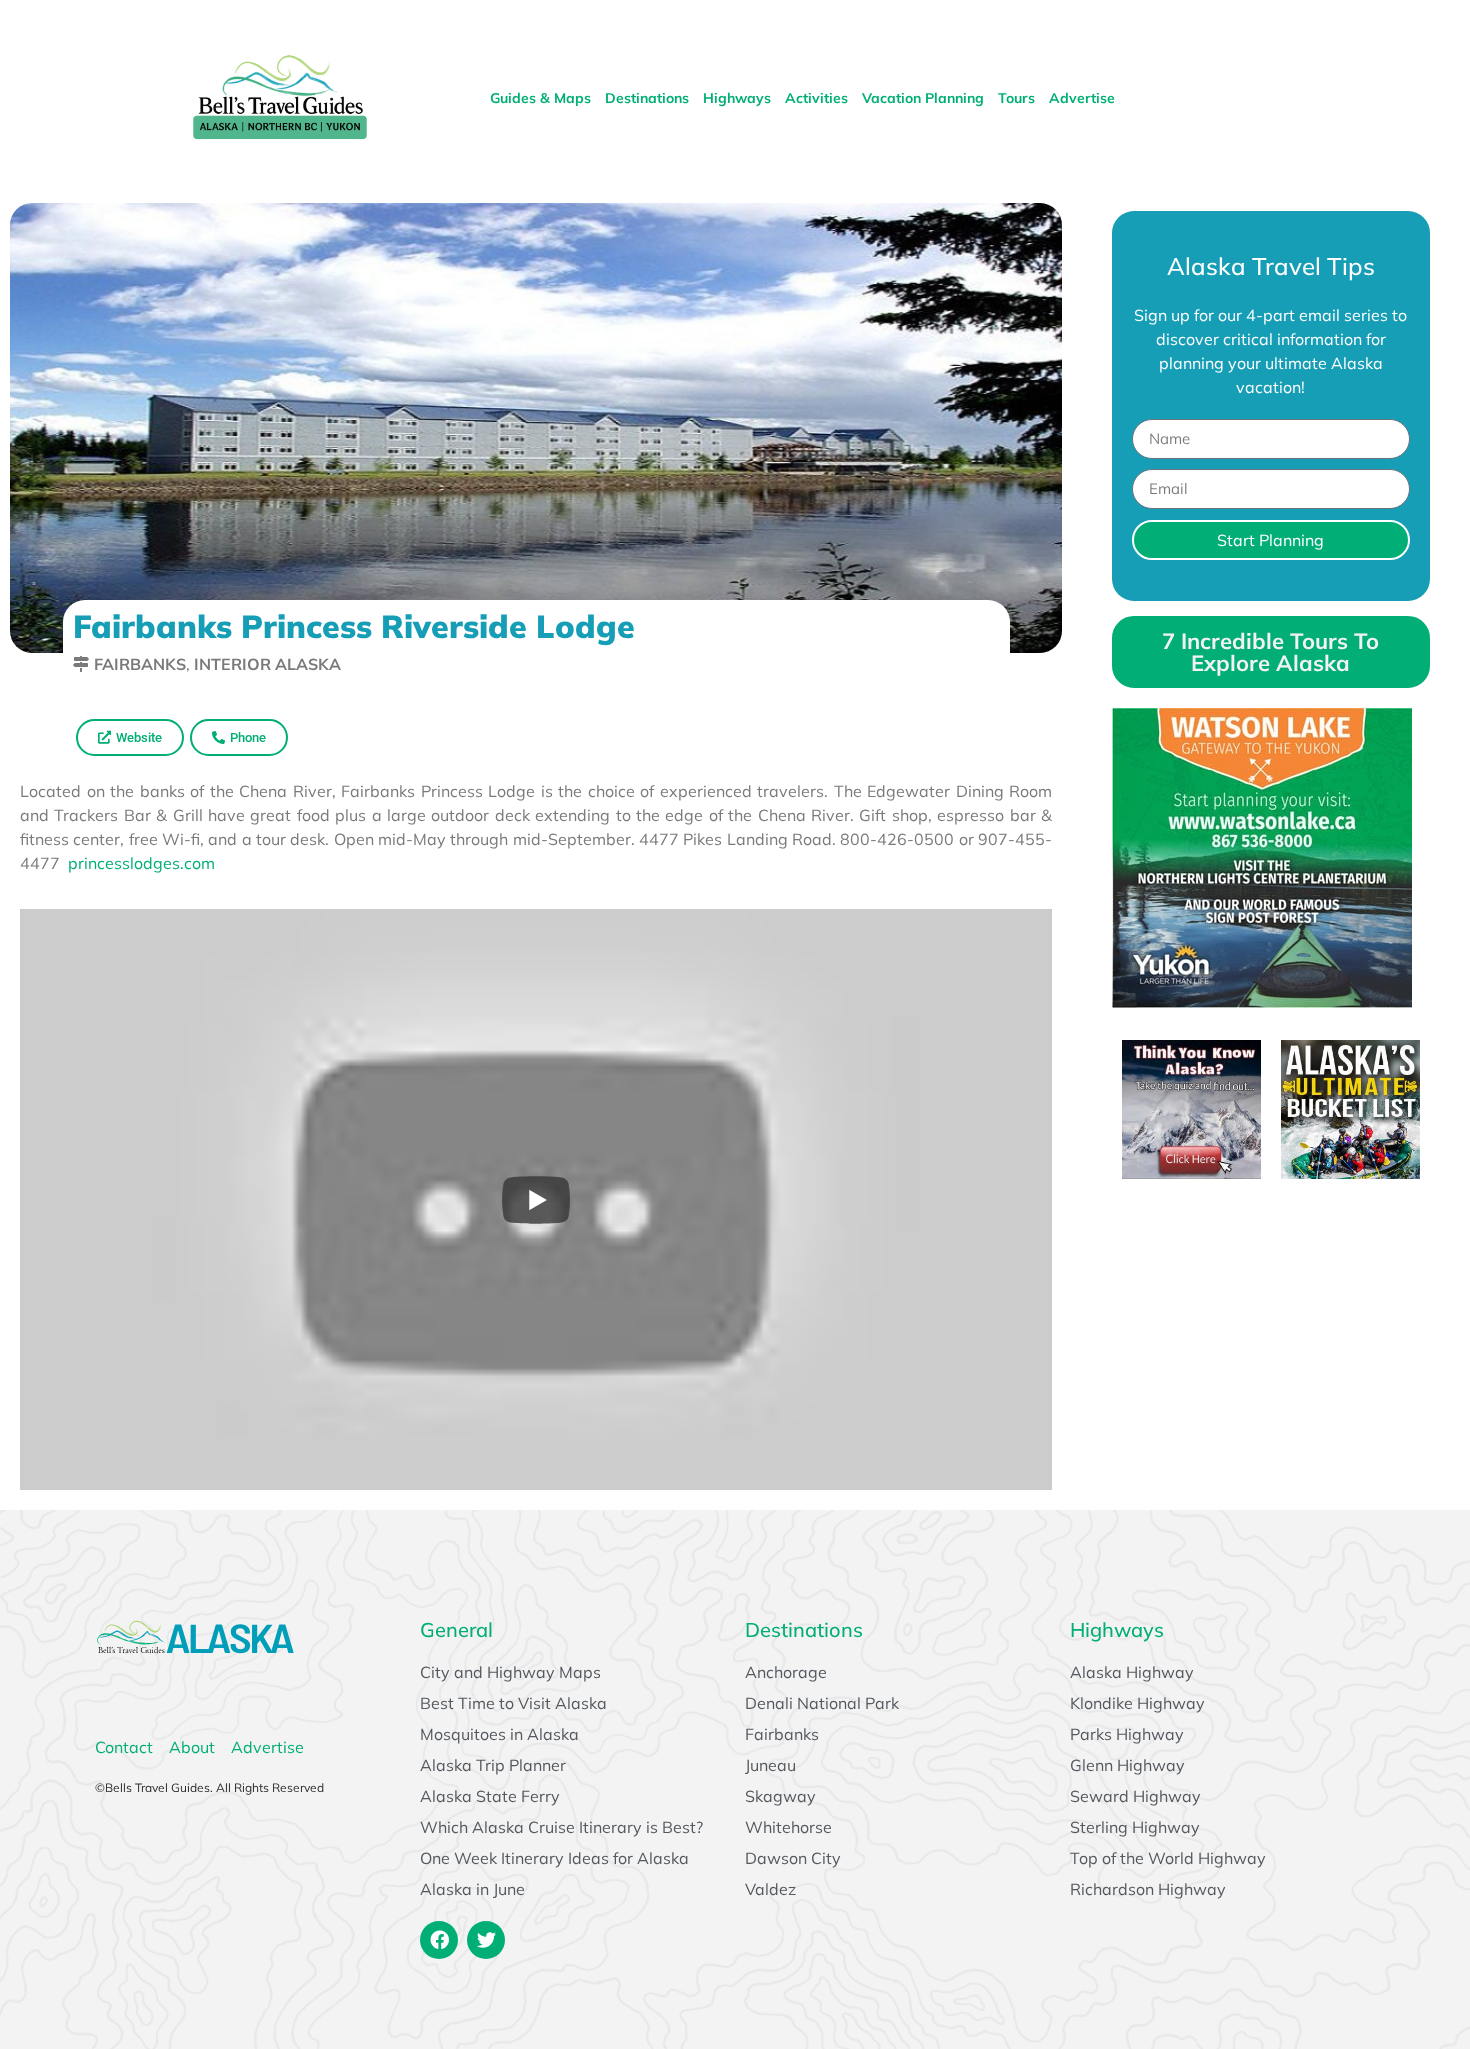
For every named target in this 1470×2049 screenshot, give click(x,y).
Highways (737, 98)
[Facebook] (439, 1940)
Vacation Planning (923, 98)
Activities (816, 98)
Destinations (647, 98)
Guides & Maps (540, 98)
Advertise (1082, 98)
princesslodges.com (141, 863)
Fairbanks (140, 664)
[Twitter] (486, 1940)
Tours (1016, 98)
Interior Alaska (267, 664)
